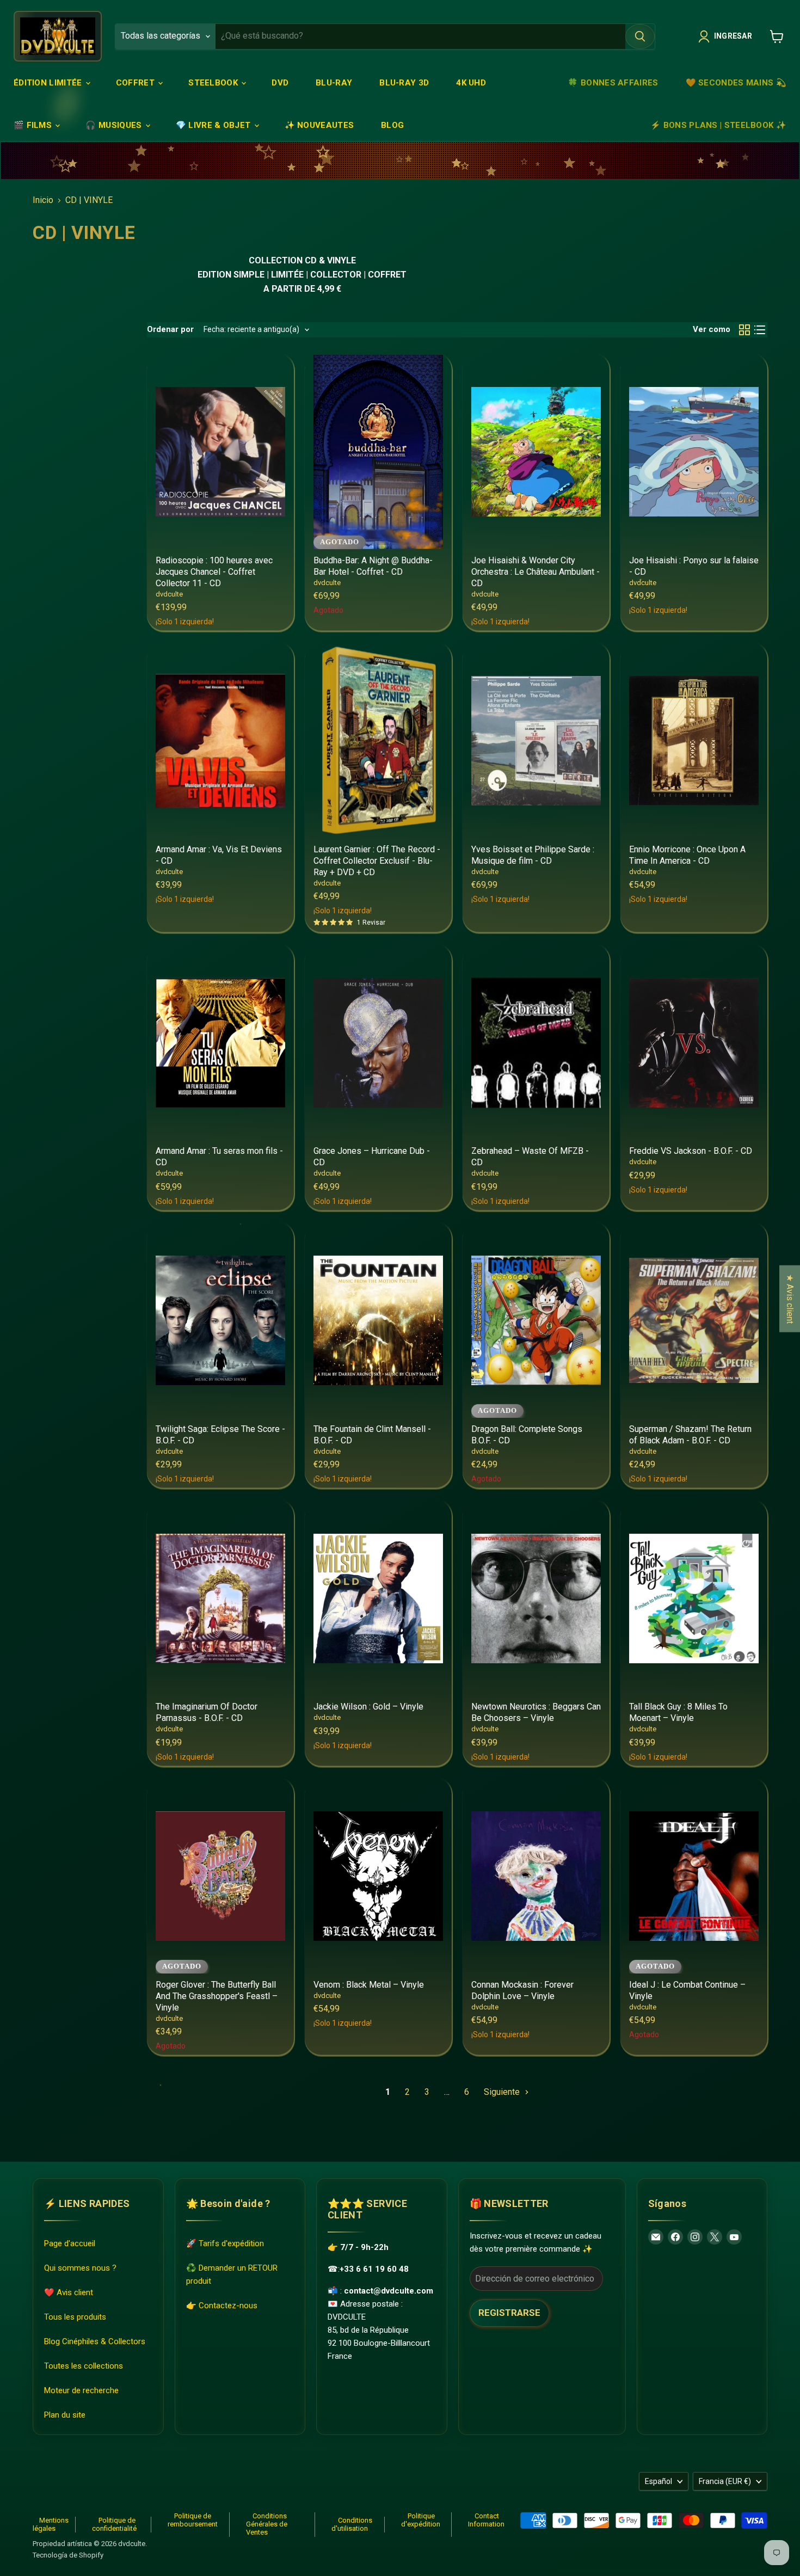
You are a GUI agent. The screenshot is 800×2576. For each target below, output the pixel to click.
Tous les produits (75, 2317)
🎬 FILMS (34, 125)
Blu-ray (334, 83)
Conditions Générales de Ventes (267, 2524)
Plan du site (65, 2415)
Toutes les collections (84, 2366)
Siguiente (503, 2092)
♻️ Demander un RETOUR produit (232, 2274)
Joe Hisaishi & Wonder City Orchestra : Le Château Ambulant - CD (536, 572)
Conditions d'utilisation (352, 2524)
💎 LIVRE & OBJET (214, 125)
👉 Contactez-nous (222, 2306)
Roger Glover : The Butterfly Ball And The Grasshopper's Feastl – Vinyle (217, 1996)
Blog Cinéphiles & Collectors (95, 2341)
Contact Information (486, 2520)
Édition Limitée (49, 83)
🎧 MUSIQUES (115, 125)
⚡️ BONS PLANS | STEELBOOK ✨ (718, 125)
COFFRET (136, 83)
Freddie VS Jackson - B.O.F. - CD (691, 1151)
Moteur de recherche (81, 2390)
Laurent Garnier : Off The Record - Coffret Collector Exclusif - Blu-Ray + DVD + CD (377, 861)
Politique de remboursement (193, 2520)
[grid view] (744, 330)
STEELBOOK (214, 83)
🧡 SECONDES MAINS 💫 (736, 83)
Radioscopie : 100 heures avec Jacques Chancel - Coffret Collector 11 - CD (214, 572)
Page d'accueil (70, 2243)
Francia (725, 2481)
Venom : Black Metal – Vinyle (369, 1985)
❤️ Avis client (69, 2292)
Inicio (43, 200)
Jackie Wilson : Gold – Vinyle (368, 1707)
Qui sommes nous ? (80, 2268)
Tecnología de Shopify (68, 2555)
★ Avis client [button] (790, 1298)
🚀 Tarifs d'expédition (225, 2243)
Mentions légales (51, 2524)
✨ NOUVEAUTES (319, 125)
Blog (392, 125)
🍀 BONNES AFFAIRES (613, 83)
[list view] (760, 330)
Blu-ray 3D (404, 83)
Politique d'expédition (421, 2520)
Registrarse (509, 2313)
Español (659, 2481)
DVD (280, 83)
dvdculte (169, 594)
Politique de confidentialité (114, 2524)
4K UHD (471, 83)
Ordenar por (170, 330)
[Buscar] (640, 36)
